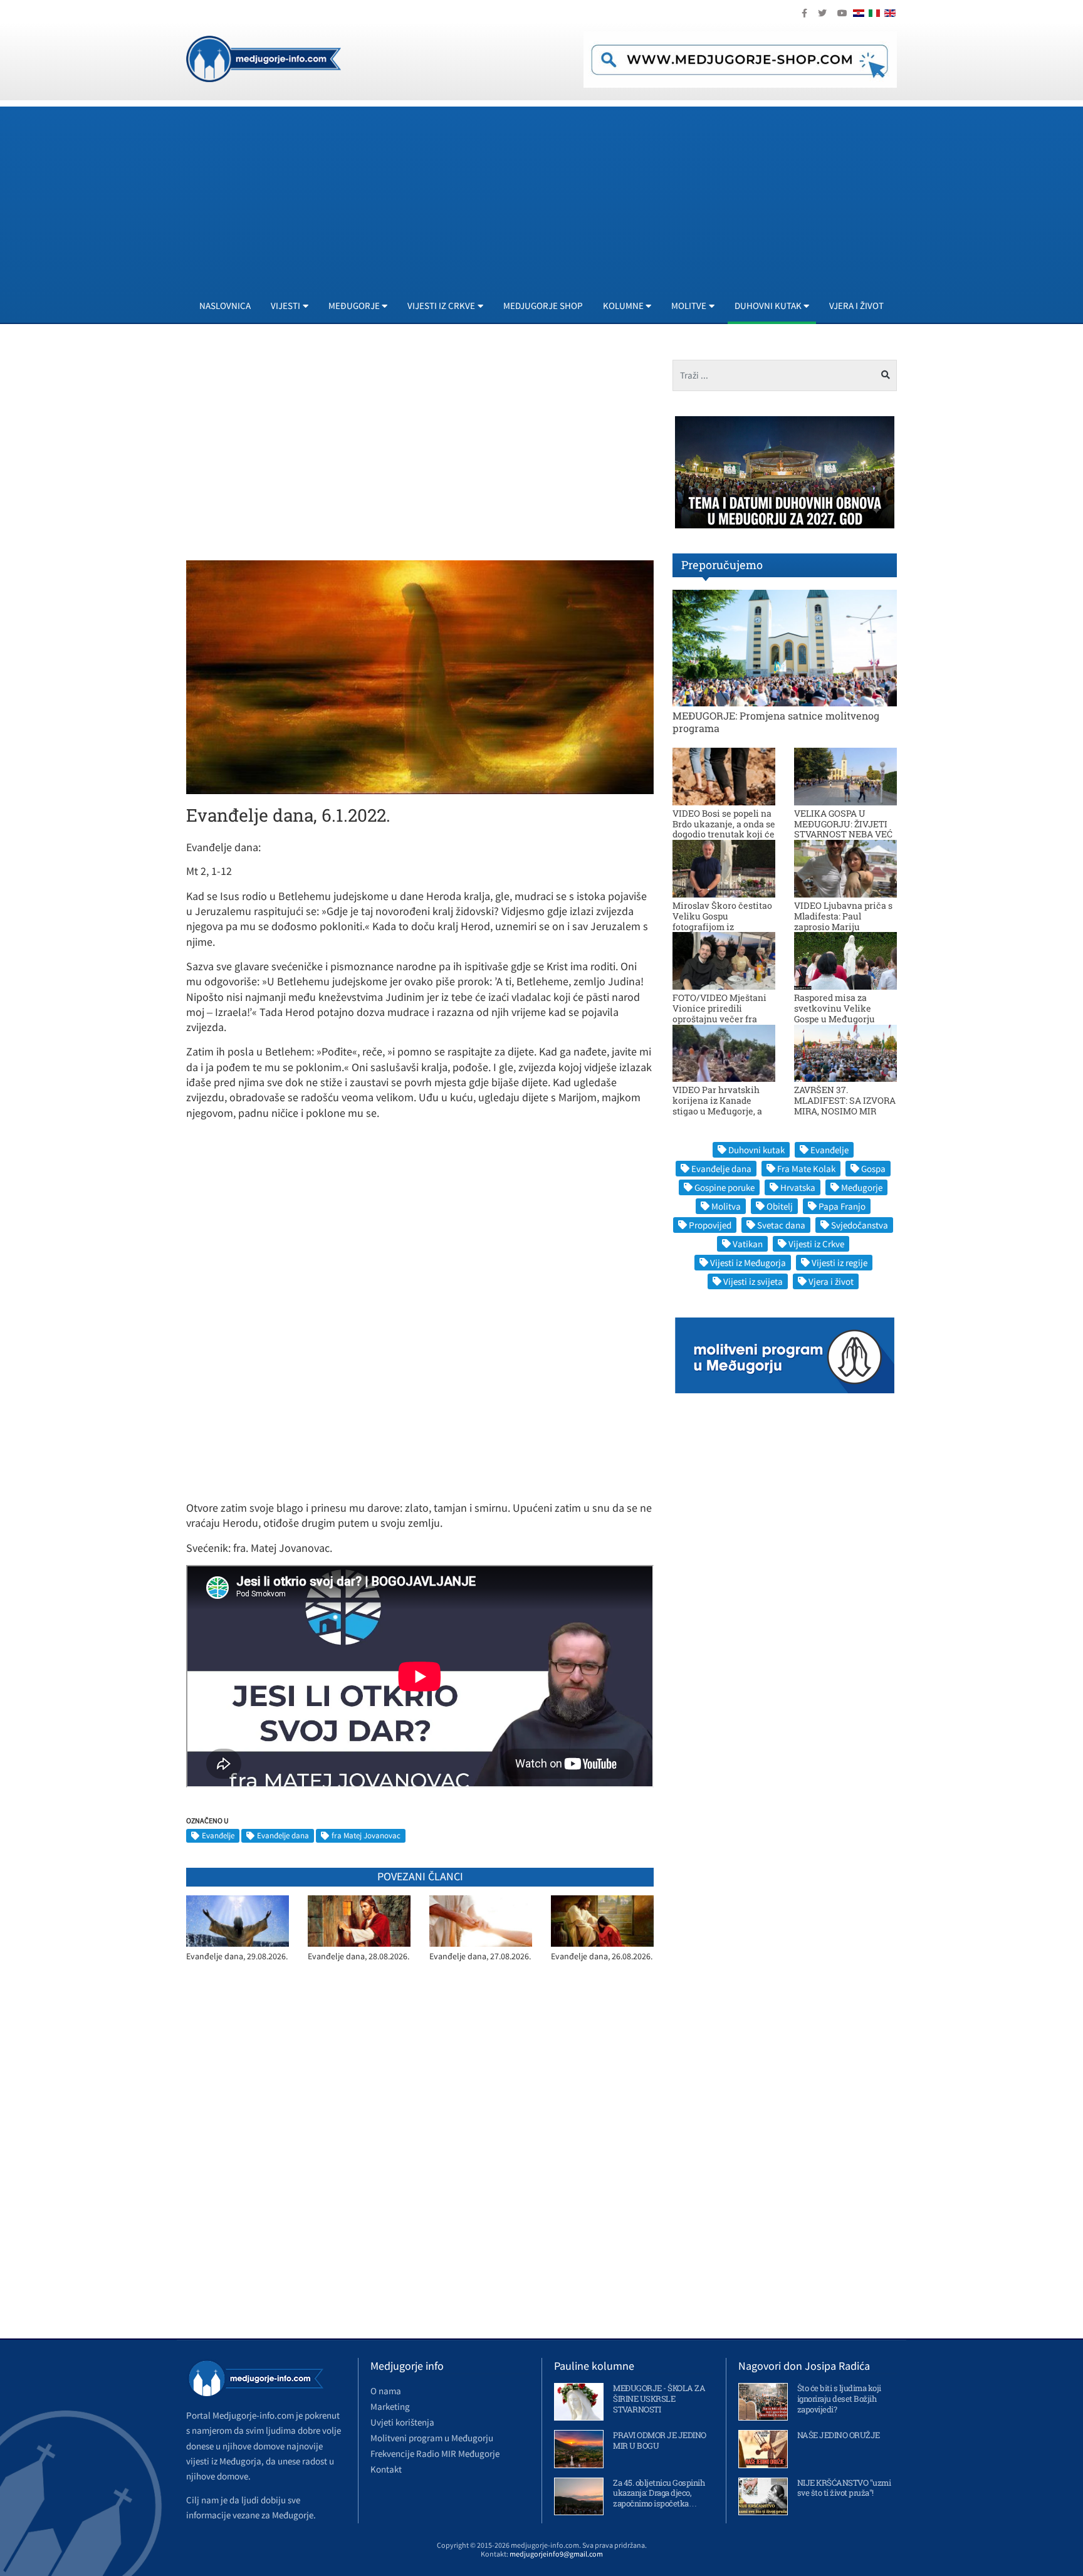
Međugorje (862, 1187)
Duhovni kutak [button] (768, 306)
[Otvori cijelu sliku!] (420, 676)
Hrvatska (798, 1187)
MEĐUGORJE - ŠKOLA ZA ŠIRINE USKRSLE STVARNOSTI (659, 2399)
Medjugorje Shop (543, 306)
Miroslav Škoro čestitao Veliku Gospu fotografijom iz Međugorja (722, 921)
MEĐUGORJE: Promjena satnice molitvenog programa (776, 721)
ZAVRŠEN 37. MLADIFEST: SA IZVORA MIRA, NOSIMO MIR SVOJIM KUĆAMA (845, 1105)
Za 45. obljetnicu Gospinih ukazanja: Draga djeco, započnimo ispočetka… (659, 2493)
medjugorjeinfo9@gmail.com (556, 2554)
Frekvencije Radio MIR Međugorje (435, 2453)
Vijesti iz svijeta (753, 1281)
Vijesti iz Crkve (816, 1244)
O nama (386, 2391)
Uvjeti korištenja (402, 2422)
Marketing (390, 2406)
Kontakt (386, 2469)
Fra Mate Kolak (806, 1169)
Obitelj (780, 1206)
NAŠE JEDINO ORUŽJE (839, 2435)
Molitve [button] (689, 306)
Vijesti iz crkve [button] (441, 306)
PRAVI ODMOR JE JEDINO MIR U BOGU (660, 2440)
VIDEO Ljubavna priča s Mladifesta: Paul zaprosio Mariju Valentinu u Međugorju (843, 921)
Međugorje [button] (354, 306)
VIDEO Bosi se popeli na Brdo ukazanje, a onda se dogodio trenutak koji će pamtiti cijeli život (724, 829)
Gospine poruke (725, 1187)
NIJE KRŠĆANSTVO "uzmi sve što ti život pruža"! (844, 2488)
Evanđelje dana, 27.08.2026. (480, 1956)
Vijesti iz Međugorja (748, 1263)
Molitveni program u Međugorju (432, 2438)
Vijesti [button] (285, 306)
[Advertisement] (562, 194)
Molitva (726, 1206)
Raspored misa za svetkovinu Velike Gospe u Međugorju (834, 1008)
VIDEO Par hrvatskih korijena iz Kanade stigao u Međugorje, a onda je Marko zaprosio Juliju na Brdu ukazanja (722, 1111)
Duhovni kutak (756, 1150)
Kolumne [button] (623, 306)
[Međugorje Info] (264, 58)
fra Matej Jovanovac (366, 1835)
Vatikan (748, 1244)
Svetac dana (781, 1225)
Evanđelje (218, 1835)
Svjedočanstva (860, 1225)
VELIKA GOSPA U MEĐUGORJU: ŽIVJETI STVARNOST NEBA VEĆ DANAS (843, 829)
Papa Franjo (842, 1206)
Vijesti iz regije (840, 1263)
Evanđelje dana (283, 1835)
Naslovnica (225, 306)
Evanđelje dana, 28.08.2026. (358, 1956)
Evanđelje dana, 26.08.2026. (602, 1956)
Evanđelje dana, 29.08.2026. (237, 1956)
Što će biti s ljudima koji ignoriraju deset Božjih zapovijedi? (839, 2399)
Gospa (873, 1169)
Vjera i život (856, 306)
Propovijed (710, 1225)
